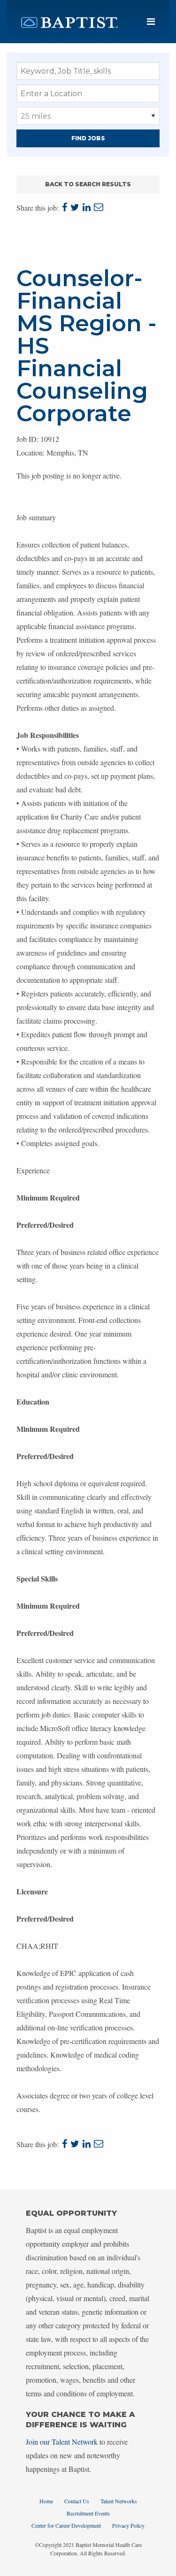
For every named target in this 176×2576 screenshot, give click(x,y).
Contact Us (77, 2501)
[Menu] (151, 22)
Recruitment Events (88, 2513)
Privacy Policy (128, 2525)
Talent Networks (119, 2501)
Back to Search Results (88, 184)
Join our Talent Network (62, 2442)
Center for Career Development (66, 2525)
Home (46, 2501)
